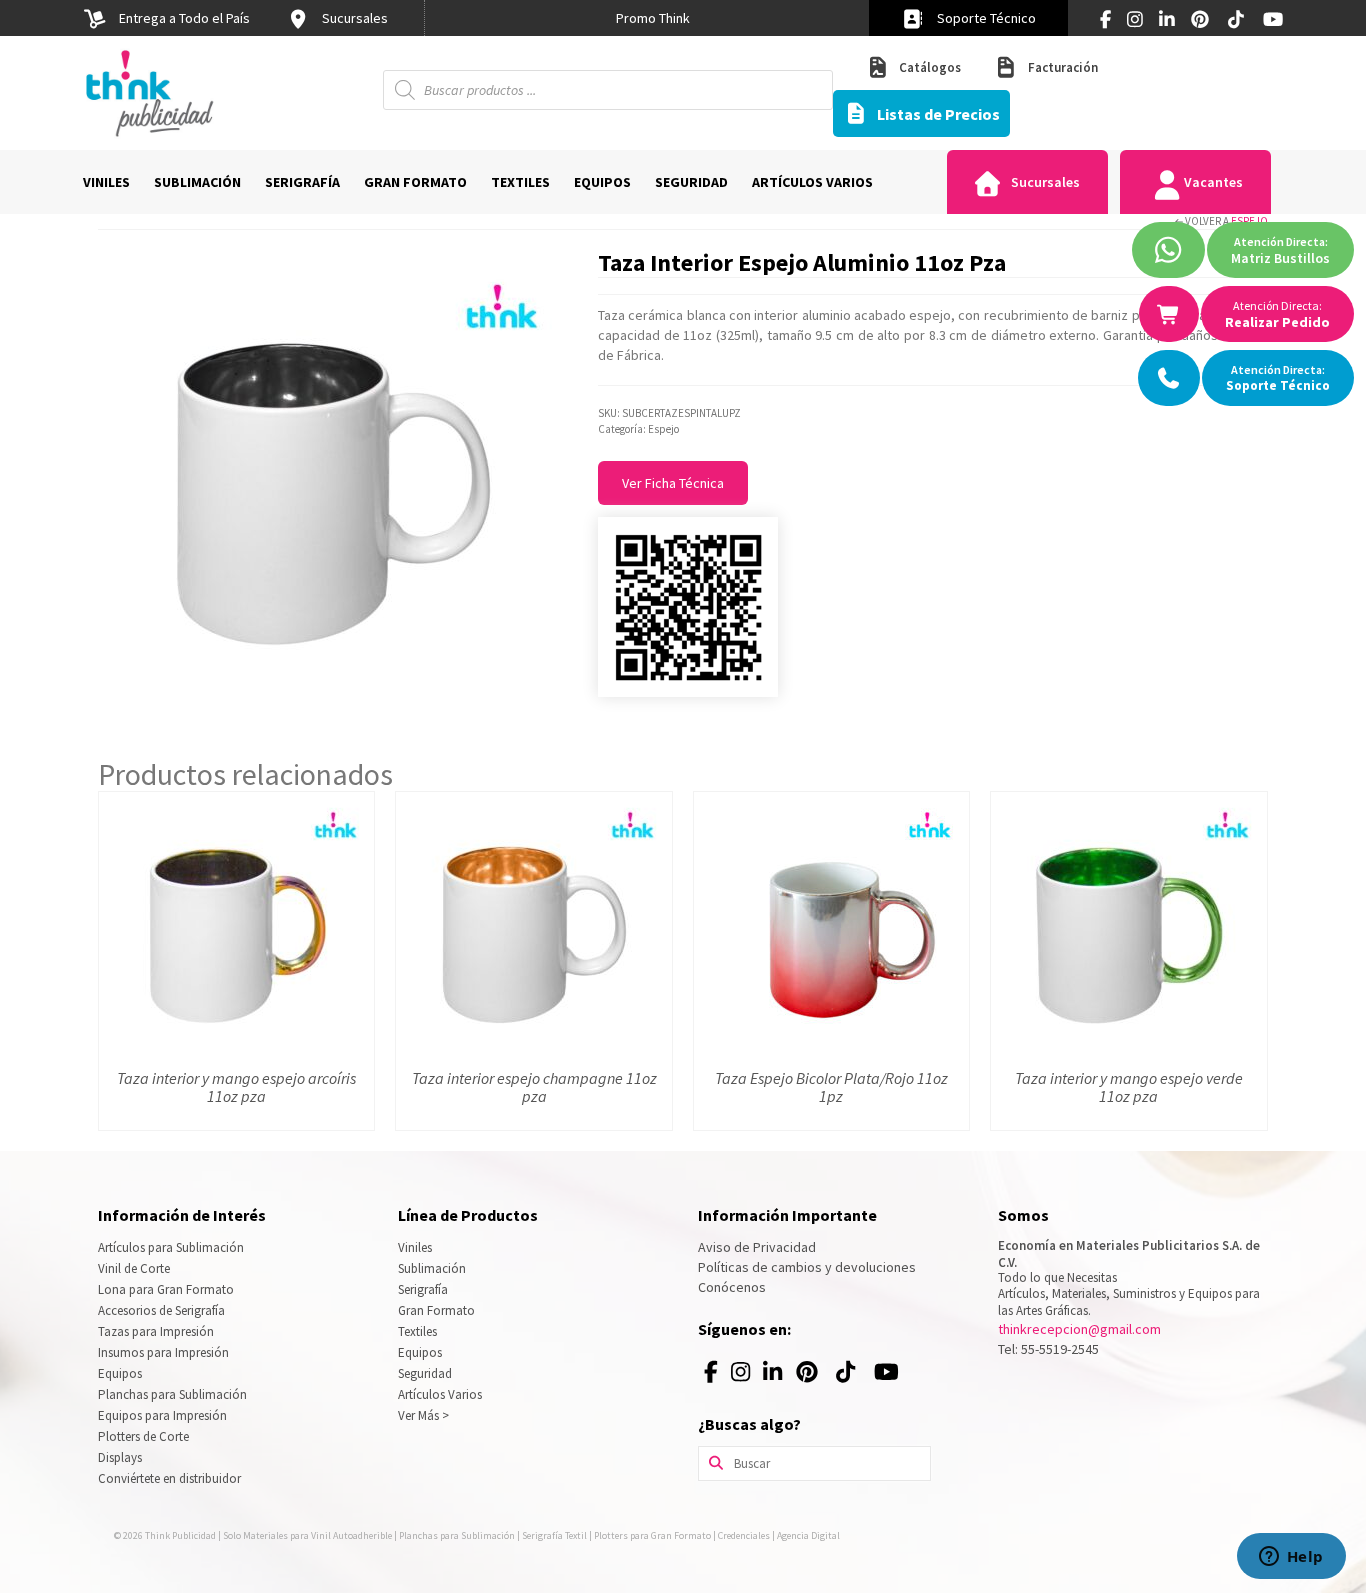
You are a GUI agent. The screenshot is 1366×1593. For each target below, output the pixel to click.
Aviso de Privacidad (757, 1247)
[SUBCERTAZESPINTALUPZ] (333, 478)
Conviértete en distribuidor (169, 1478)
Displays (120, 1457)
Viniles (415, 1247)
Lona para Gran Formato (166, 1289)
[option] (653, 18)
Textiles (417, 1331)
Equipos (120, 1373)
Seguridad (425, 1373)
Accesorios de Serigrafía (161, 1310)
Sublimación (432, 1268)
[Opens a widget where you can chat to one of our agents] (1291, 1558)
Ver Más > (423, 1415)
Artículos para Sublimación (171, 1247)
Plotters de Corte (143, 1436)
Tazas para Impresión (156, 1331)
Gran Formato (436, 1310)
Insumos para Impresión (163, 1352)
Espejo (1249, 221)
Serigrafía (423, 1289)
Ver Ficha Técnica (673, 483)
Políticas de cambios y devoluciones (807, 1267)
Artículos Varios (440, 1394)
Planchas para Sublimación (172, 1394)
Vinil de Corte (134, 1268)
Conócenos (732, 1287)
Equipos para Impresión (162, 1415)
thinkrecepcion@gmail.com (1079, 1329)
